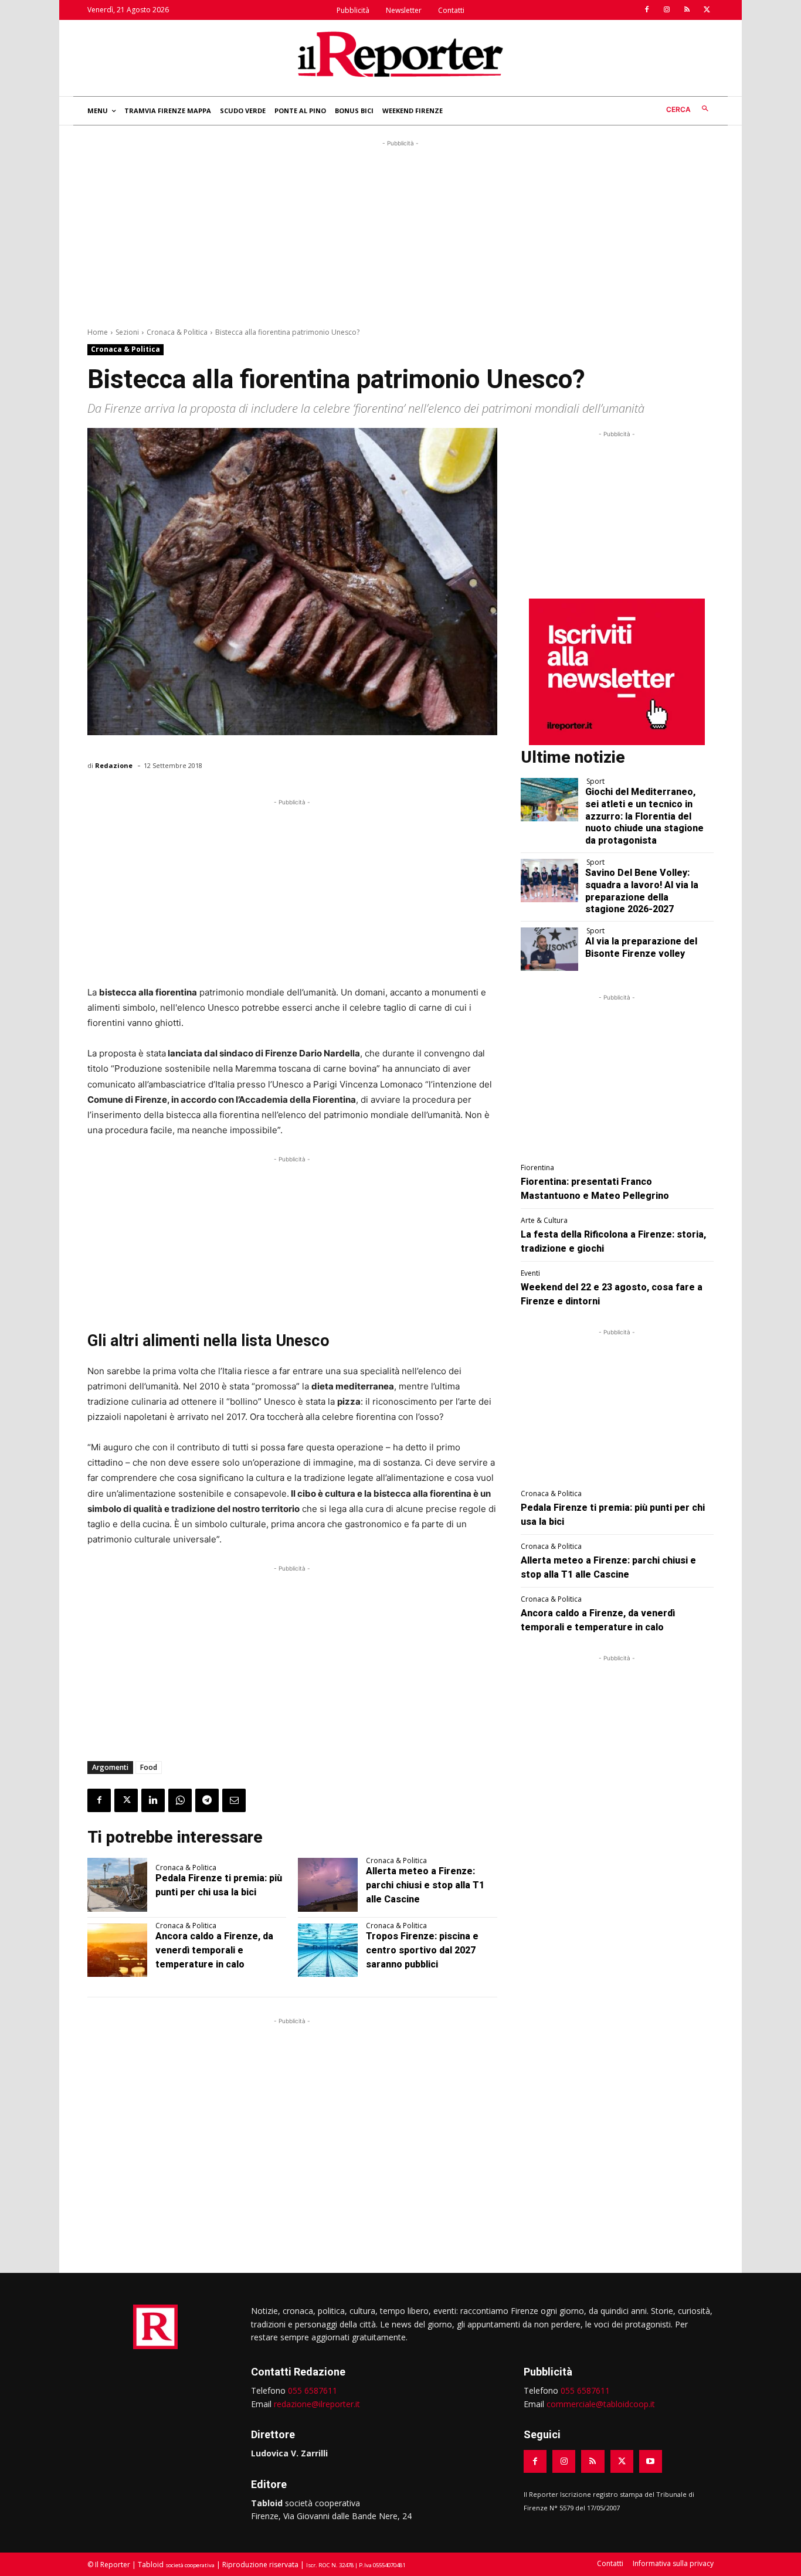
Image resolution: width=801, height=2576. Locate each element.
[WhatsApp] (180, 1800)
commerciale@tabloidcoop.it (601, 2404)
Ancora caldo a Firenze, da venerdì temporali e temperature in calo (214, 1950)
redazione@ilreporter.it (317, 2404)
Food (149, 1767)
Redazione (114, 765)
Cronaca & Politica (177, 332)
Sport (595, 781)
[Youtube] (651, 2461)
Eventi (530, 1273)
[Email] (234, 1800)
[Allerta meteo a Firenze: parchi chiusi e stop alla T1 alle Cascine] (328, 1885)
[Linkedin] (153, 1800)
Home (98, 332)
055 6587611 (313, 2390)
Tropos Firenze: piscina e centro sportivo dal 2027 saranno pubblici (422, 1950)
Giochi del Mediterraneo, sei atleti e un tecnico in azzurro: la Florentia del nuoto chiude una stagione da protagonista (644, 816)
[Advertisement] (400, 232)
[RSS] (687, 10)
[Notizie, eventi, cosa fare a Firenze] (400, 54)
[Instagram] (667, 10)
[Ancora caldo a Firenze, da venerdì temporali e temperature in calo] (117, 1950)
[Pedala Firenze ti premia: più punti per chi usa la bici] (117, 1885)
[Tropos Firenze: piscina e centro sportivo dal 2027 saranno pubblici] (328, 1950)
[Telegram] (207, 1800)
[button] (690, 109)
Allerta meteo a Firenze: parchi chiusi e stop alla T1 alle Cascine (425, 1885)
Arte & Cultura (544, 1221)
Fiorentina (537, 1168)
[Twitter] (707, 10)
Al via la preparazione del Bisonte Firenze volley (641, 947)
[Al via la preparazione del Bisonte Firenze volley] (550, 949)
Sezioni (127, 332)
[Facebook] (647, 10)
